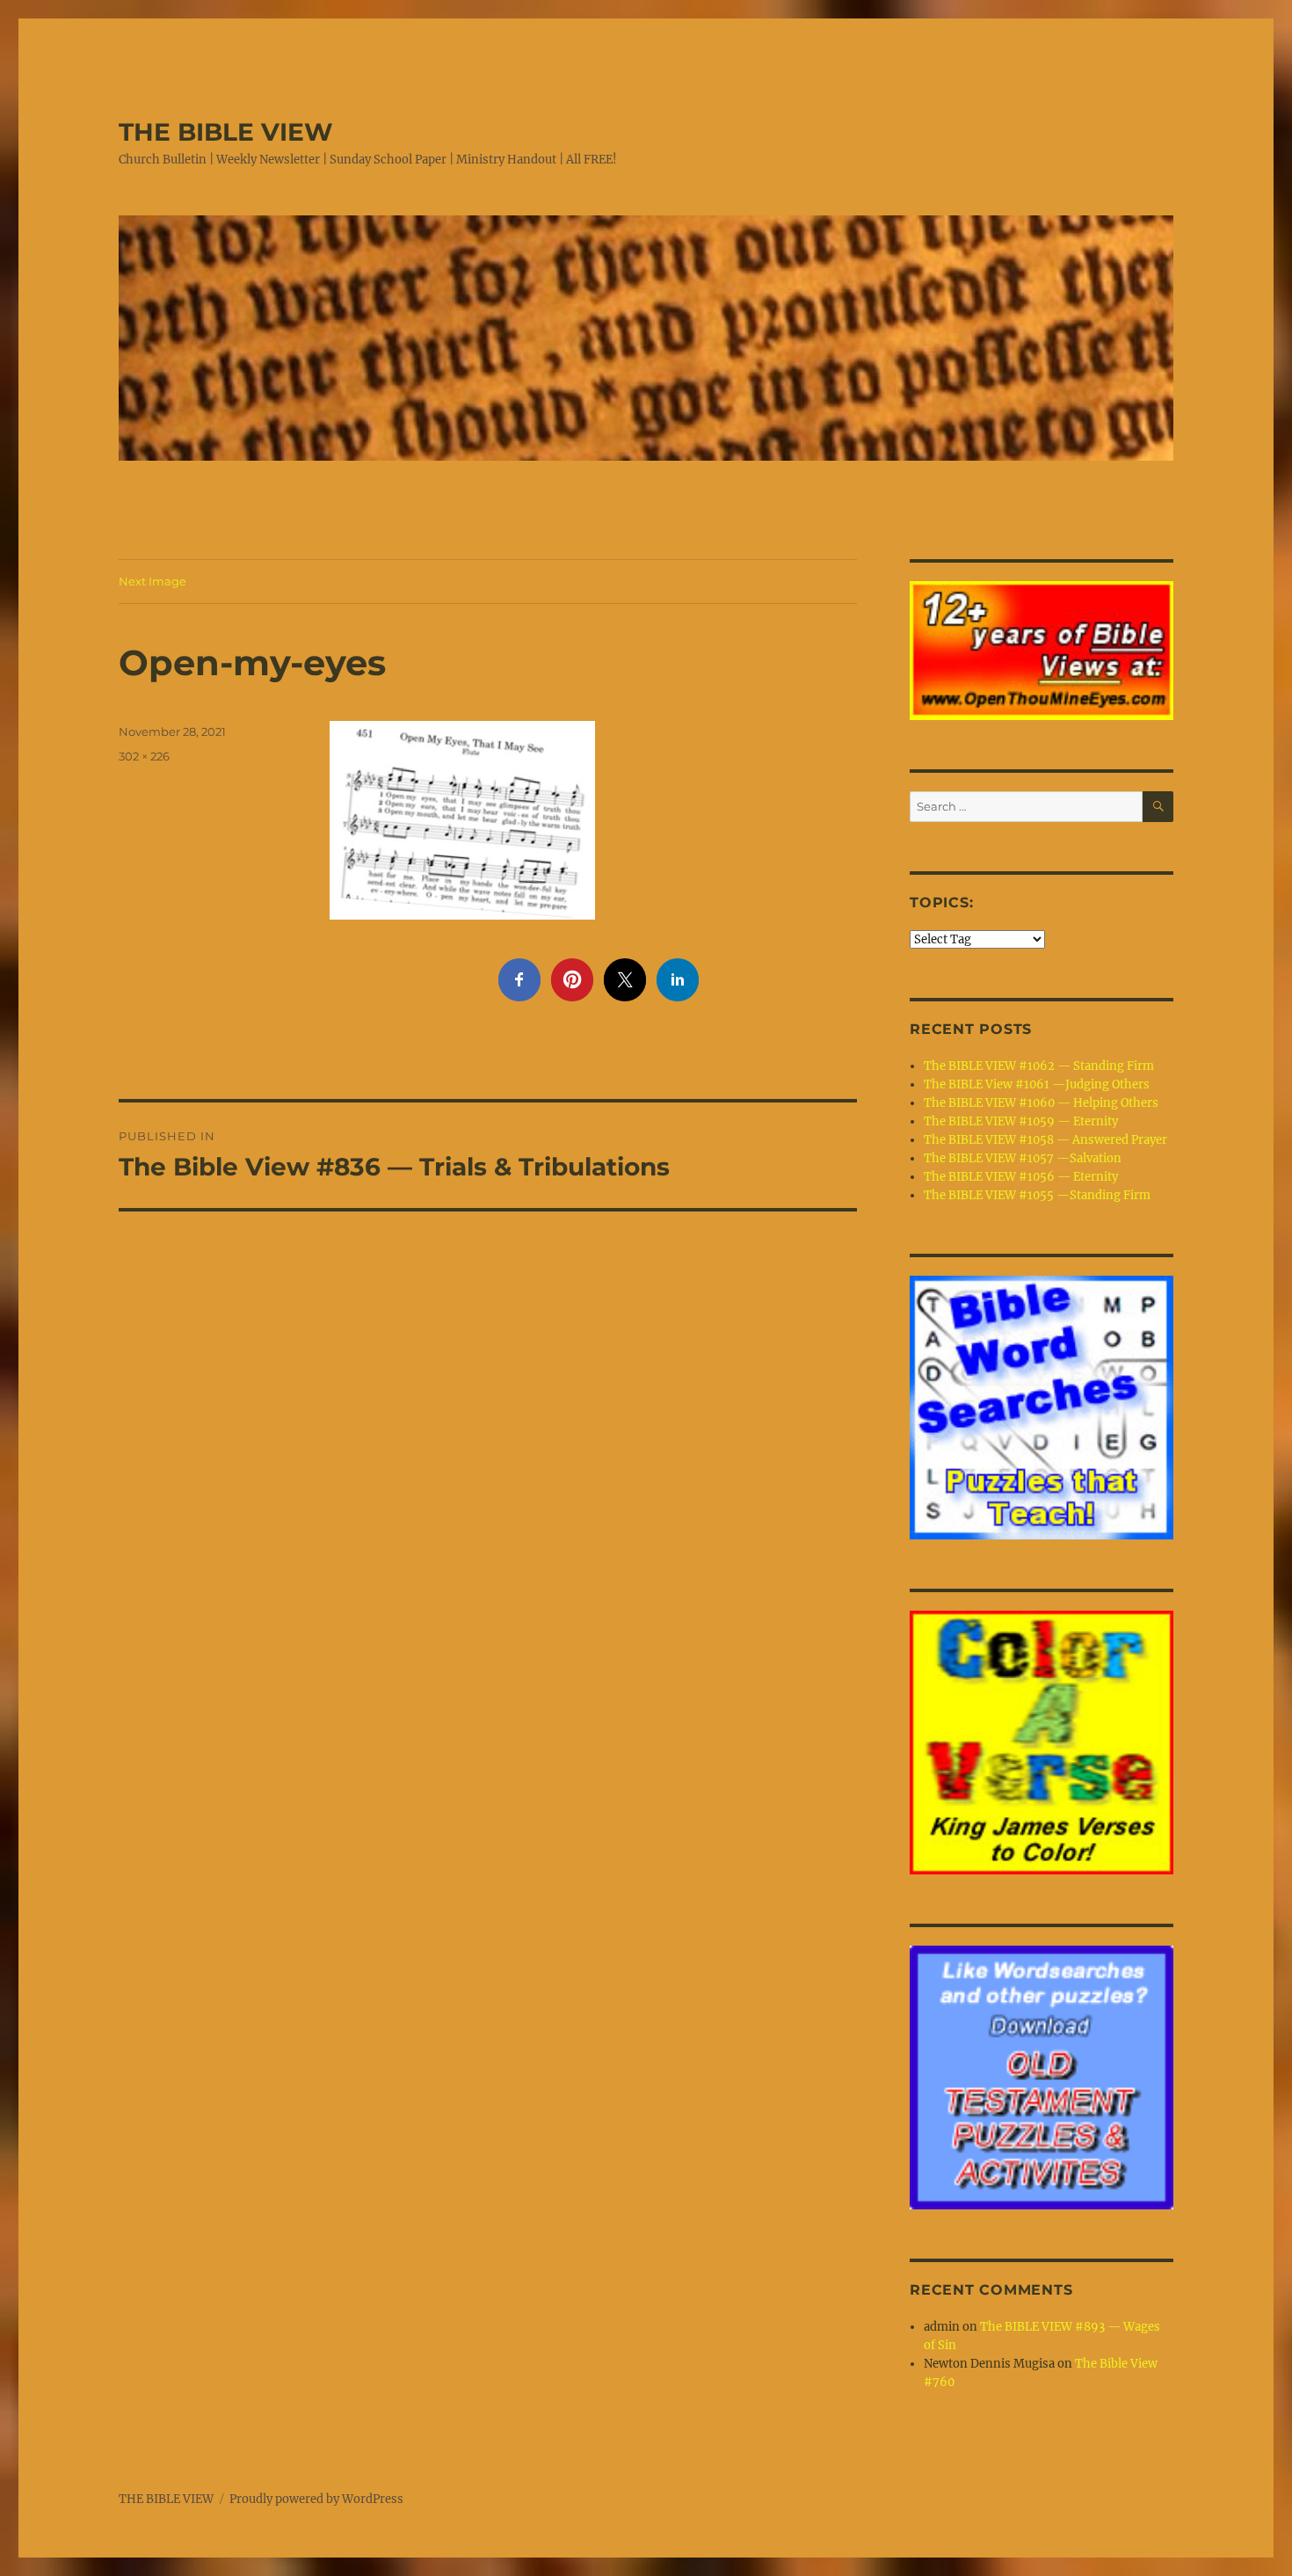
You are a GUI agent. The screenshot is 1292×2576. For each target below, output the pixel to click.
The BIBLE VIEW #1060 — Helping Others (1041, 1103)
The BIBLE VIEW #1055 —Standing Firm (1037, 1195)
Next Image (152, 581)
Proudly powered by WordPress (316, 2499)
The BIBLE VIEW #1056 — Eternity (1021, 1177)
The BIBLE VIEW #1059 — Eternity (1021, 1121)
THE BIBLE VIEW (226, 132)
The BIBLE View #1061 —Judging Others (1037, 1084)
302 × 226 (144, 756)
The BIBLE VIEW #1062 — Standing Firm (1039, 1066)
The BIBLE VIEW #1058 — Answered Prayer (1045, 1140)
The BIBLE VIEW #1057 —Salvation (1023, 1158)
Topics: (941, 902)
